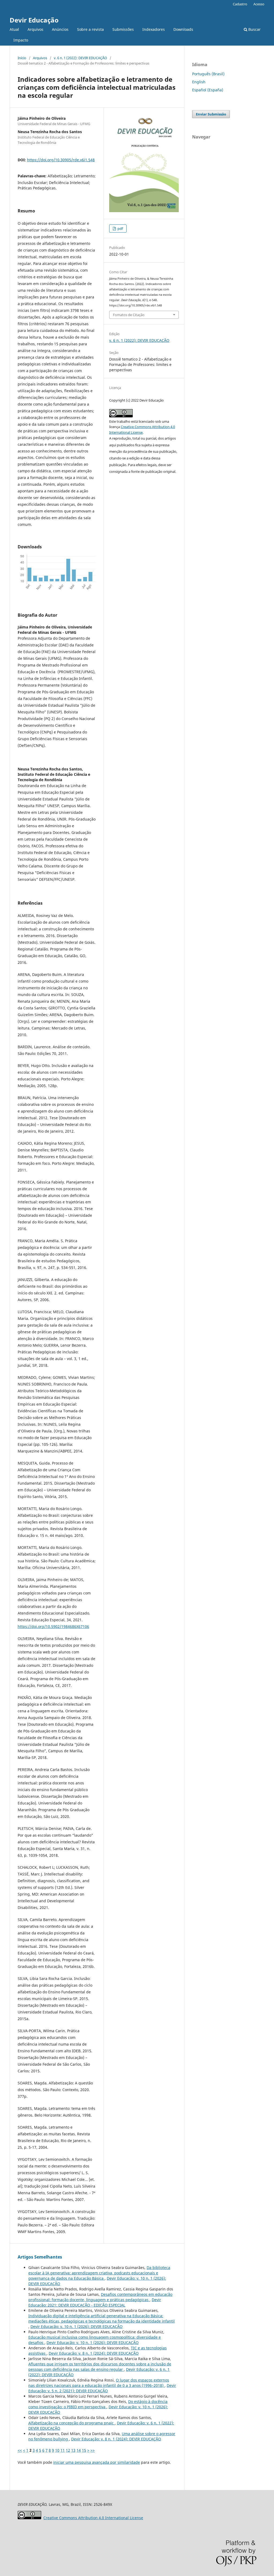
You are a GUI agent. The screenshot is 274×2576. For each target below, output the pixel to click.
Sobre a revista (90, 29)
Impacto (21, 40)
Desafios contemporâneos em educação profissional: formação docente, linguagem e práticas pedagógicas (100, 2297)
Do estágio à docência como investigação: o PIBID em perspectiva (98, 2404)
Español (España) (208, 90)
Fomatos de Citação (129, 315)
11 (63, 2450)
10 (57, 2450)
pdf (120, 229)
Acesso (259, 4)
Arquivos (35, 29)
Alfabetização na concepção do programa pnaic (72, 2423)
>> (93, 2450)
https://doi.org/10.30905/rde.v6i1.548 (61, 160)
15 (84, 2450)
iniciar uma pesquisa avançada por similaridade (97, 2462)
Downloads (183, 29)
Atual (14, 29)
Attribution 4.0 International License (93, 2518)
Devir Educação (34, 20)
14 (79, 2450)
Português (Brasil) (208, 74)
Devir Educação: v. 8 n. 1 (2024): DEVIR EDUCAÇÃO (94, 2353)
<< (20, 2450)
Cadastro (240, 4)
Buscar (254, 29)
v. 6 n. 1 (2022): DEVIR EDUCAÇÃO (80, 58)
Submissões (123, 29)
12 (68, 2450)
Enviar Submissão (211, 114)
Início (22, 58)
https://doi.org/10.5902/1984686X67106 (53, 1626)
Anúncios (60, 29)
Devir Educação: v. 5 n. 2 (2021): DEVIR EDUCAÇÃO (102, 2388)
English (199, 82)
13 (73, 2450)
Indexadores (154, 29)
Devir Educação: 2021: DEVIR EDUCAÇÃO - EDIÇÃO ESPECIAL (95, 2302)
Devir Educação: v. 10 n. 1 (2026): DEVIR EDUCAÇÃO (77, 2326)
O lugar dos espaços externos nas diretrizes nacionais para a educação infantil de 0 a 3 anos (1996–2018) (99, 2383)
